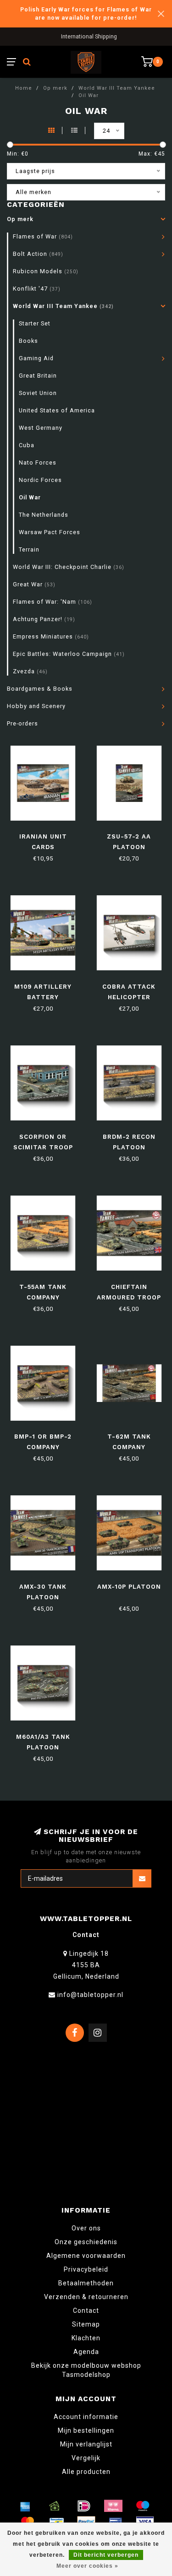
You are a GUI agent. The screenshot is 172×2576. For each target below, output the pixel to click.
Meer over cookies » (87, 2566)
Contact (86, 2311)
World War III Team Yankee (63, 306)
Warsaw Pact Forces (50, 532)
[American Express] (25, 2506)
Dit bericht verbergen (106, 2555)
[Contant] (55, 2506)
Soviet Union (38, 393)
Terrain (29, 549)
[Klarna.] (113, 2506)
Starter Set (35, 323)
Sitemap (86, 2324)
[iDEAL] (84, 2506)
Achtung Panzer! (44, 619)
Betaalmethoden (86, 2283)
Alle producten (86, 2472)
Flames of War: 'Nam (53, 602)
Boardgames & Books (40, 689)
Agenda (86, 2352)
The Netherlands (44, 515)
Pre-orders (22, 723)
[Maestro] (143, 2506)
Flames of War (43, 236)
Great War (34, 584)
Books (28, 341)
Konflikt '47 (37, 289)
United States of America (57, 410)
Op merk (20, 219)
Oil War (30, 497)
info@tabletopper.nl (90, 1995)
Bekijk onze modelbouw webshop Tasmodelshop (86, 2370)
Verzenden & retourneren (86, 2297)
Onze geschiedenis (86, 2242)
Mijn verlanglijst (86, 2444)
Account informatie (86, 2417)
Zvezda (30, 671)
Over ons (86, 2228)
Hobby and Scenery (36, 706)
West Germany (41, 428)
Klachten (86, 2338)
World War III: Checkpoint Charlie (69, 567)
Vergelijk (86, 2458)
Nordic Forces (40, 480)
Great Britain (38, 376)
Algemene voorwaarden (86, 2256)
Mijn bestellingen (86, 2430)
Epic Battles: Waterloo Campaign (69, 654)
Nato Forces (38, 463)
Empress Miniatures (51, 636)
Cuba (27, 445)
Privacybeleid (86, 2269)
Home (24, 88)
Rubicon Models (46, 271)
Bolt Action (38, 254)
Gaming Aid (36, 358)
